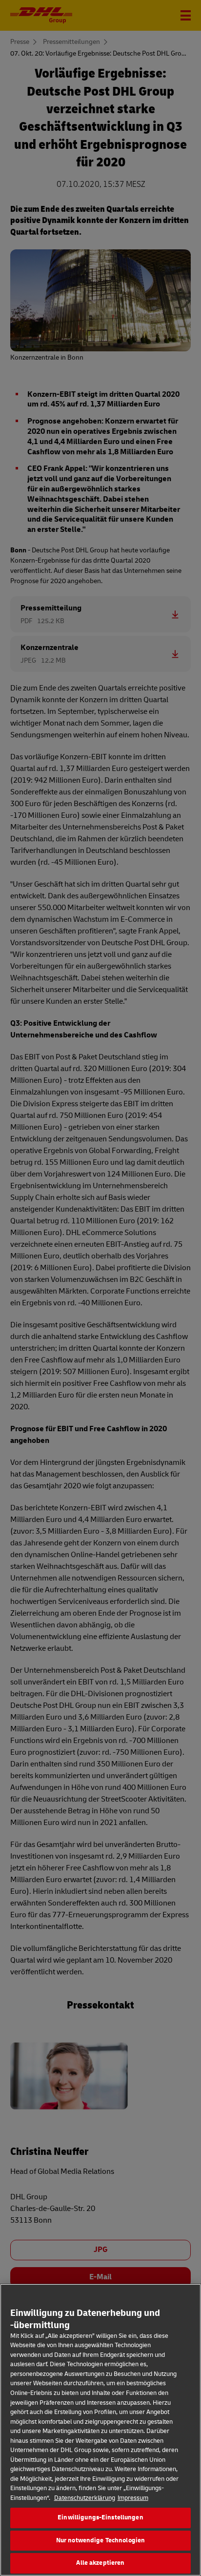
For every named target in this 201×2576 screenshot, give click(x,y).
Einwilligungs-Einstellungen (100, 2517)
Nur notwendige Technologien (101, 2540)
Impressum (133, 2498)
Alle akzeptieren (100, 2563)
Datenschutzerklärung (85, 2498)
